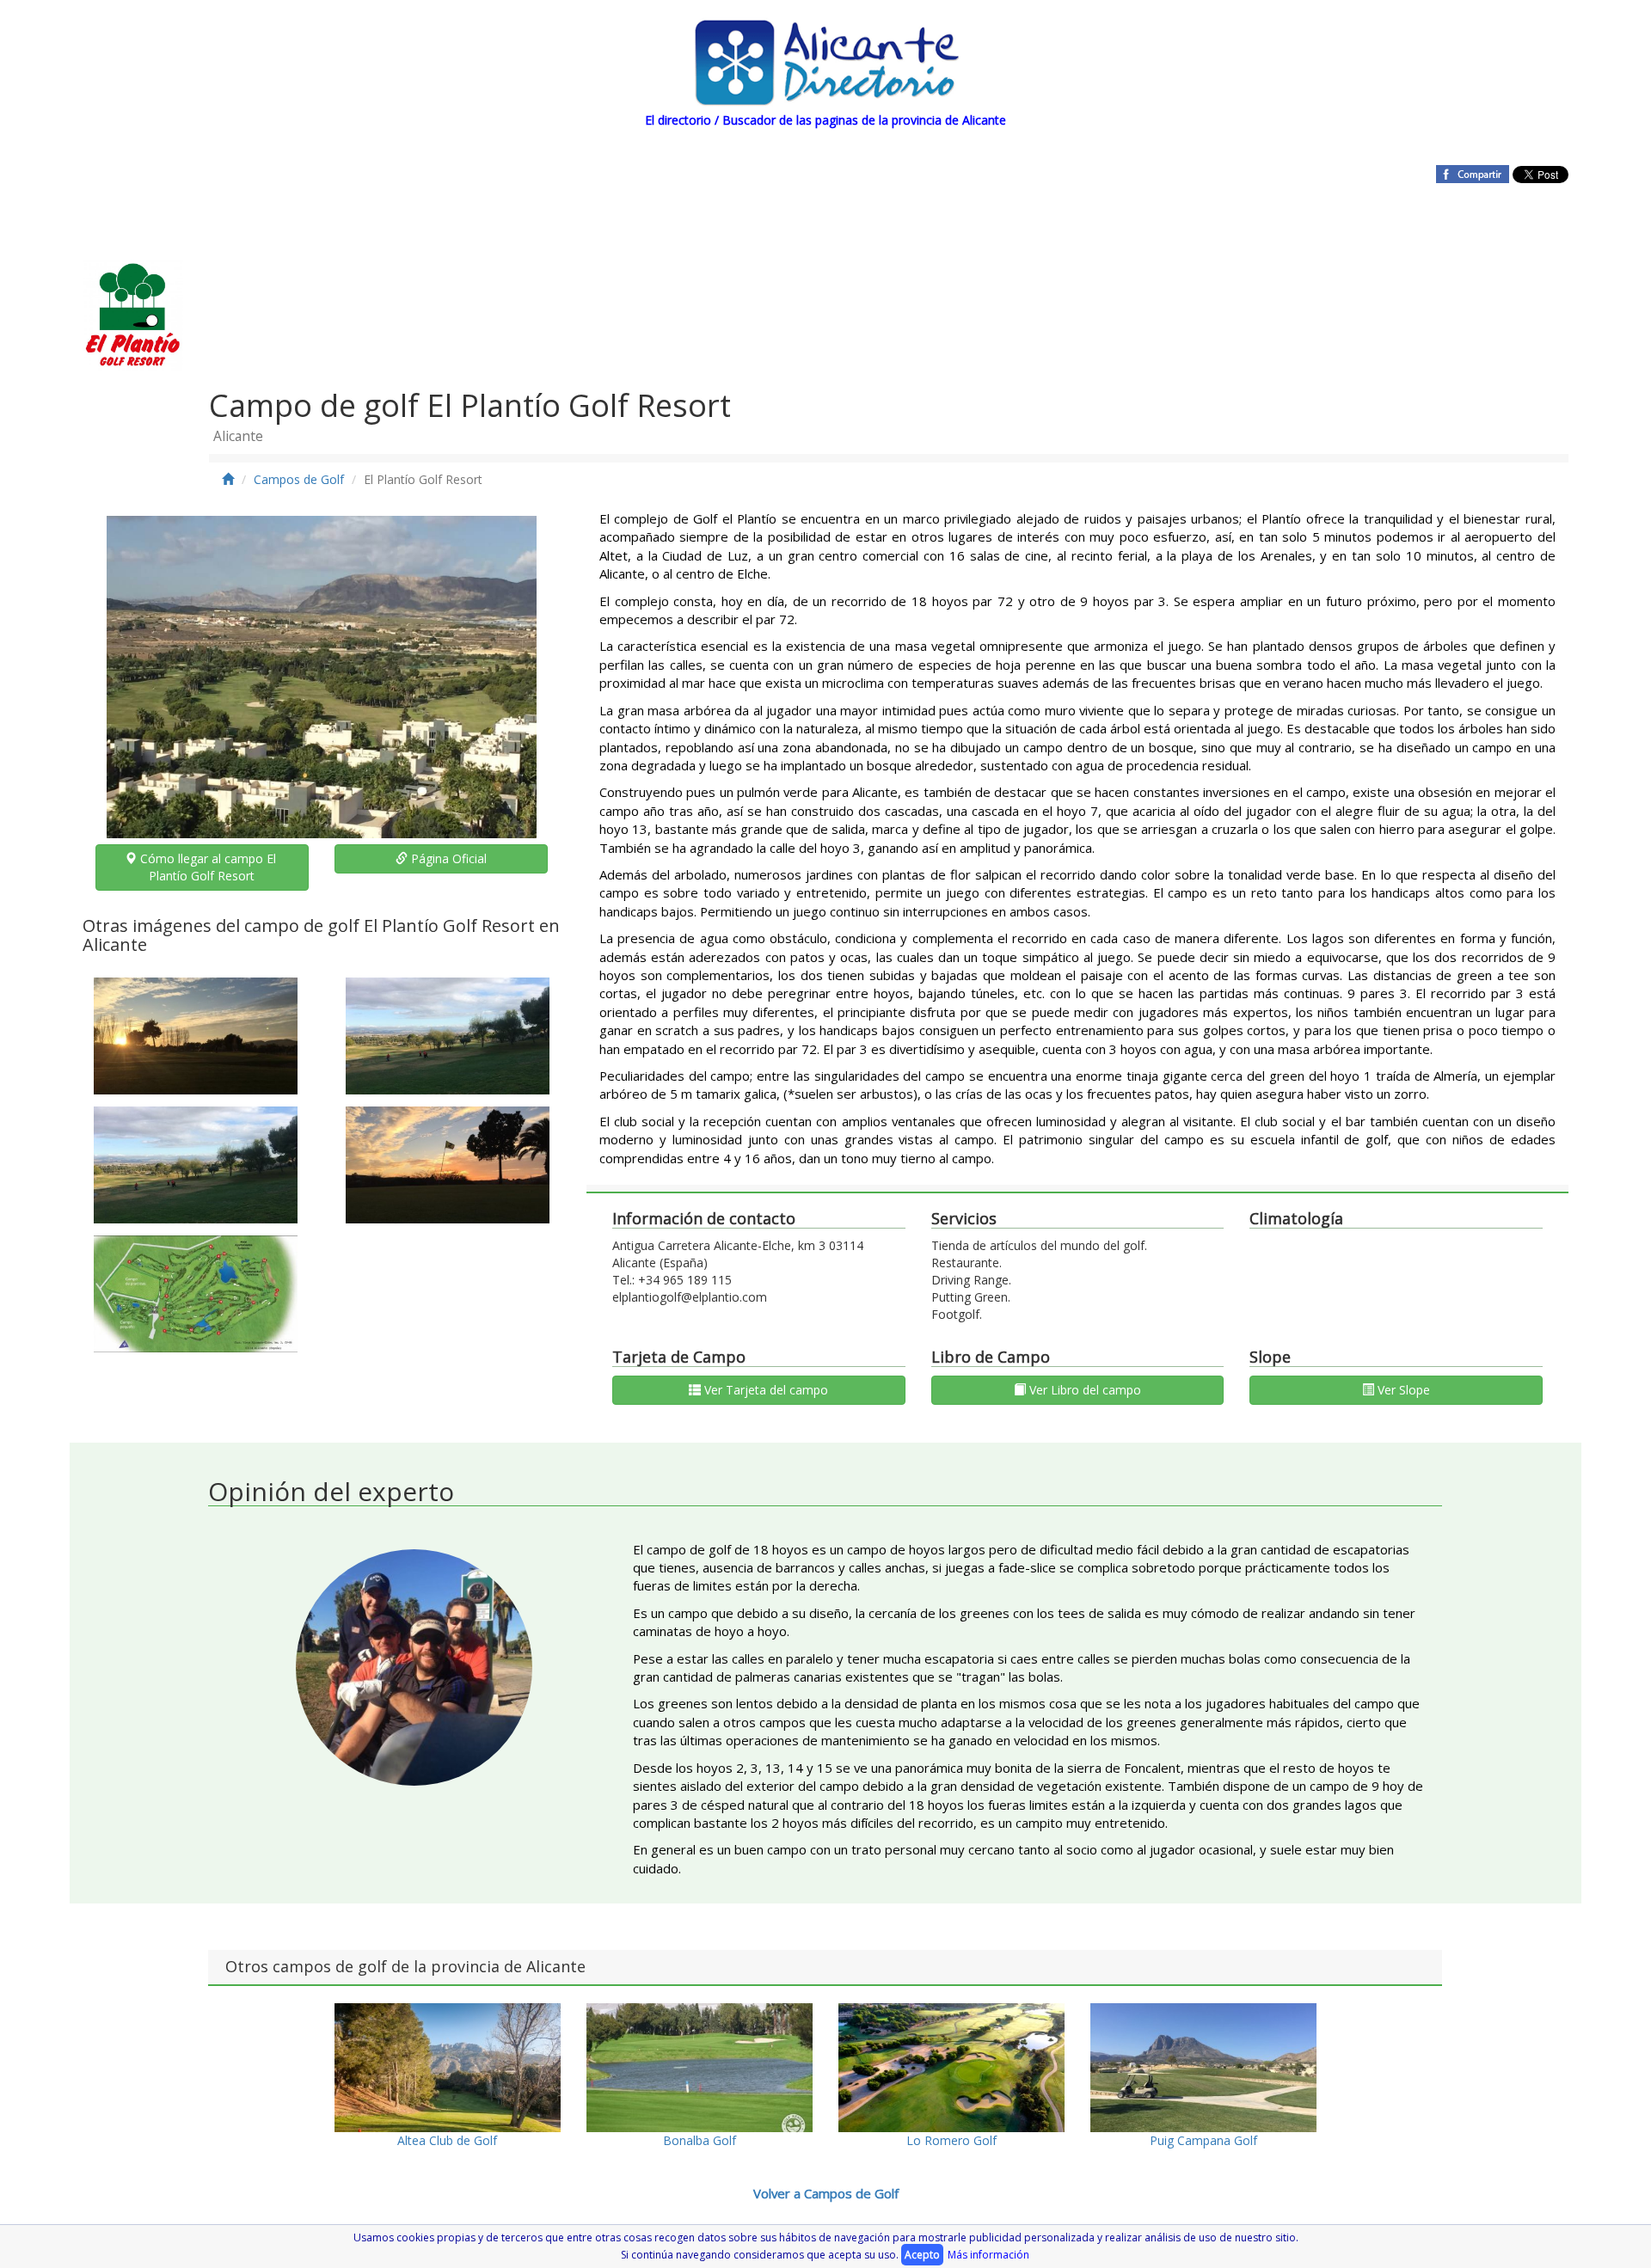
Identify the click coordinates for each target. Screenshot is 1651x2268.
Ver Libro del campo (1083, 1390)
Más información (988, 2255)
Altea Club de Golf (447, 2140)
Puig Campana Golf (1203, 2140)
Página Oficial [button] (447, 858)
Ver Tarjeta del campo (764, 1390)
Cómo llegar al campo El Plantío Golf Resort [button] (208, 867)
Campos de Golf (299, 479)
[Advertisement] (773, 256)
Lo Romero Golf (951, 2140)
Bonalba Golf (700, 2140)
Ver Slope (1402, 1390)
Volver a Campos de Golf (826, 2193)
